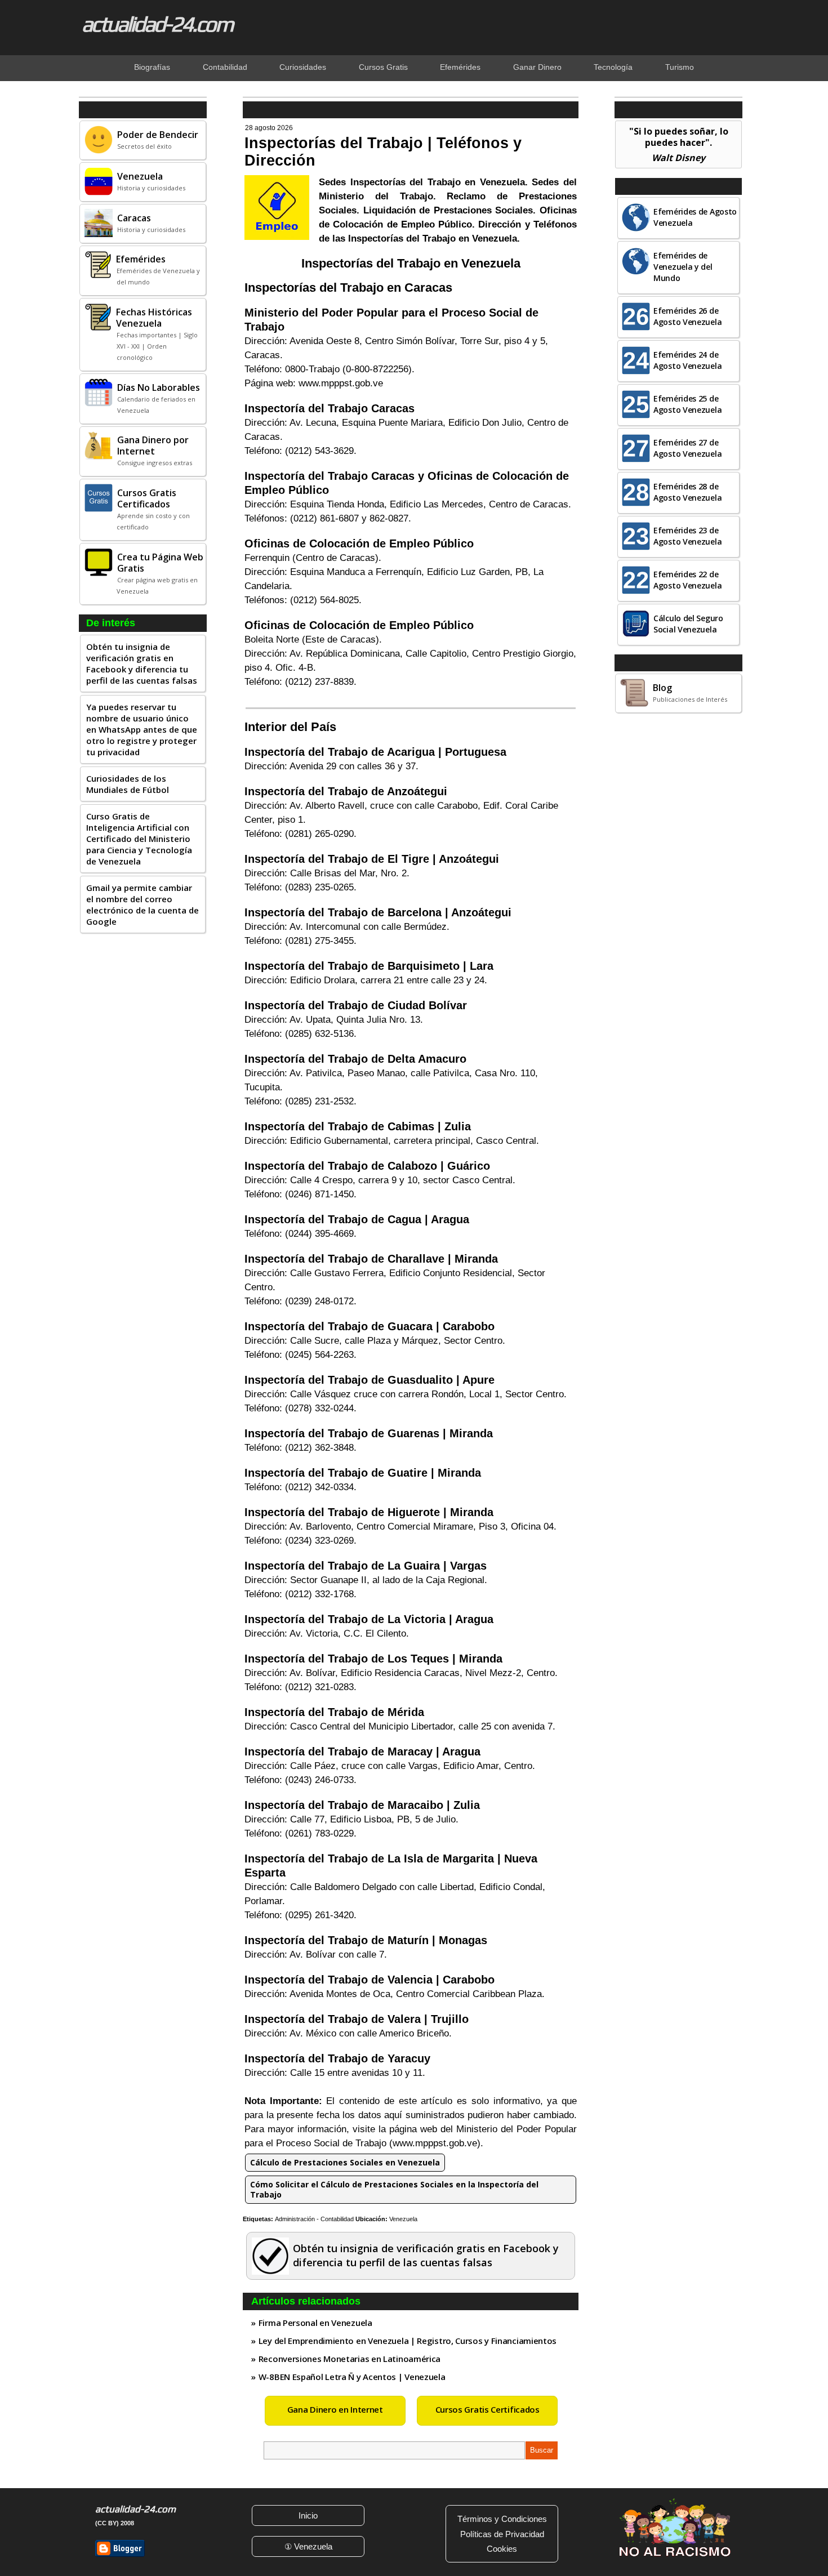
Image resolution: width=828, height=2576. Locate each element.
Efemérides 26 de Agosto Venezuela (687, 316)
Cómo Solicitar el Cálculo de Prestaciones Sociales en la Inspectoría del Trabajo (394, 2189)
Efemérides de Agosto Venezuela (695, 217)
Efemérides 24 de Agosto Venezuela (687, 360)
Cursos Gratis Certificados (488, 2409)
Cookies (502, 2549)
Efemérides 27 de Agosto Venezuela (687, 448)
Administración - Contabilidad (314, 2219)
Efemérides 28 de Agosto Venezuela (687, 492)
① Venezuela (308, 2546)
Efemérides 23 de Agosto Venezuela (687, 536)
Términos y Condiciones (502, 2519)
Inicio (308, 2515)
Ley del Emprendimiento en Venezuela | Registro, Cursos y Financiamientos (408, 2341)
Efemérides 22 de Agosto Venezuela (687, 580)
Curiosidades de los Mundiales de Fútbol (128, 784)
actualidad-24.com (157, 24)
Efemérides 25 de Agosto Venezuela (687, 404)
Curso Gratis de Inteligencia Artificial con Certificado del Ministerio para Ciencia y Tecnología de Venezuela (139, 839)
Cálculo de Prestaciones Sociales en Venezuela (345, 2162)
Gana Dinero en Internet (335, 2409)
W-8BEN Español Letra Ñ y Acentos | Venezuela (352, 2377)
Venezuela (403, 2219)
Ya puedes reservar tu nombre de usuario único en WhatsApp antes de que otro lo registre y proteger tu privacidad (142, 729)
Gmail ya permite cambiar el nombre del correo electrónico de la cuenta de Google (143, 904)
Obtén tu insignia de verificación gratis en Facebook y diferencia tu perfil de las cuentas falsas (142, 663)
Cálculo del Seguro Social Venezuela (688, 624)
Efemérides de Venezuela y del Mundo (683, 267)
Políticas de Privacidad (502, 2534)
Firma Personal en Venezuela (315, 2323)
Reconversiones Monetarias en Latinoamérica (350, 2359)
